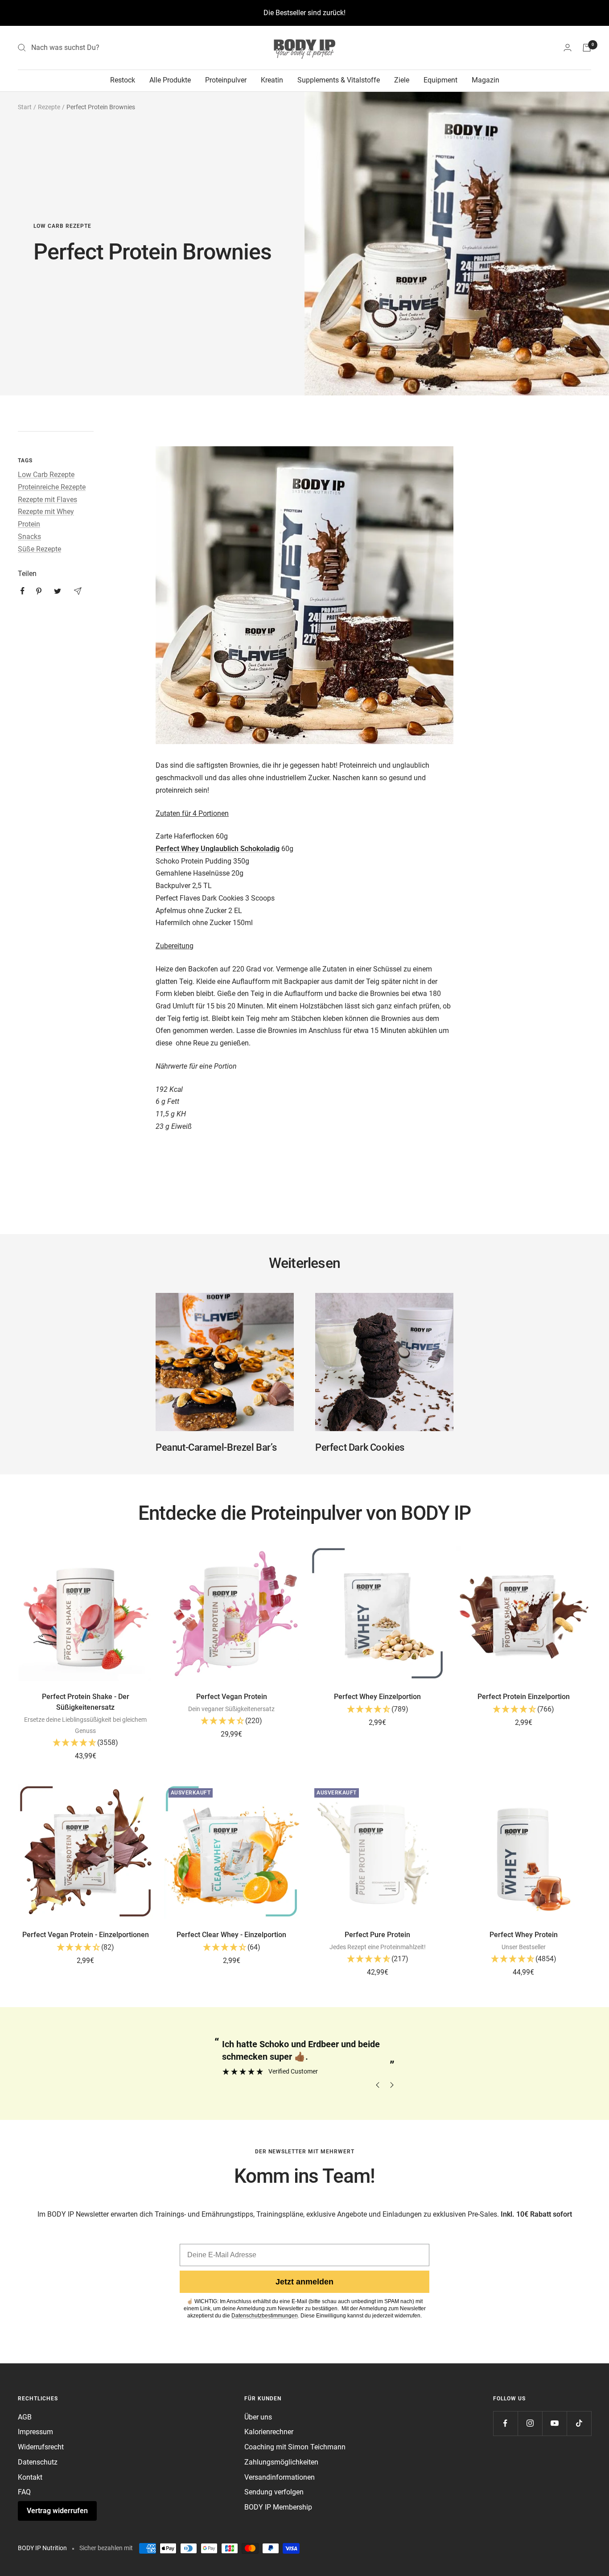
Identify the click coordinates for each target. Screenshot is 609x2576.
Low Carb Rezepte (62, 226)
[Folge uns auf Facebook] (505, 2423)
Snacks (29, 537)
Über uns (258, 2417)
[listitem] (23, 591)
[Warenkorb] (587, 48)
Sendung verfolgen (274, 2492)
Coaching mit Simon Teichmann (295, 2447)
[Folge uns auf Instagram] (530, 2423)
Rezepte (49, 107)
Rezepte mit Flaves (47, 500)
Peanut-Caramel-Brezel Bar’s (216, 1447)
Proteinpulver (226, 80)
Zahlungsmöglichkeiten (281, 2462)
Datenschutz (38, 2462)
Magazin (486, 80)
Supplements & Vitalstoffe (339, 80)
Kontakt (30, 2477)
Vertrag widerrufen (57, 2511)
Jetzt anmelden (304, 2282)
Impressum (35, 2432)
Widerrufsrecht (41, 2447)
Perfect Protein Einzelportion (524, 1697)
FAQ (24, 2492)
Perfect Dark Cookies (360, 1447)
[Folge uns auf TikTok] (579, 2423)
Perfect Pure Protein (377, 1935)
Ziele (402, 80)
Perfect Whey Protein (524, 1935)
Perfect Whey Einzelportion (377, 1697)
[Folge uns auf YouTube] (554, 2423)
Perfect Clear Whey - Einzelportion (231, 1935)
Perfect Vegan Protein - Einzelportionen (86, 1935)
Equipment (440, 80)
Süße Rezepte (39, 549)
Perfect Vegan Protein (232, 1697)
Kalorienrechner (269, 2432)
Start (25, 107)
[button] (86, 1744)
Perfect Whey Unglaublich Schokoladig (218, 849)
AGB (25, 2417)
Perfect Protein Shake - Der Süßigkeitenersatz (86, 1702)
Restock (123, 80)
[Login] (568, 47)
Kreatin (272, 80)
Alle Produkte (170, 80)
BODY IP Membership (278, 2507)
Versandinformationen (280, 2477)
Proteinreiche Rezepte (52, 487)
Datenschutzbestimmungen (265, 2316)
